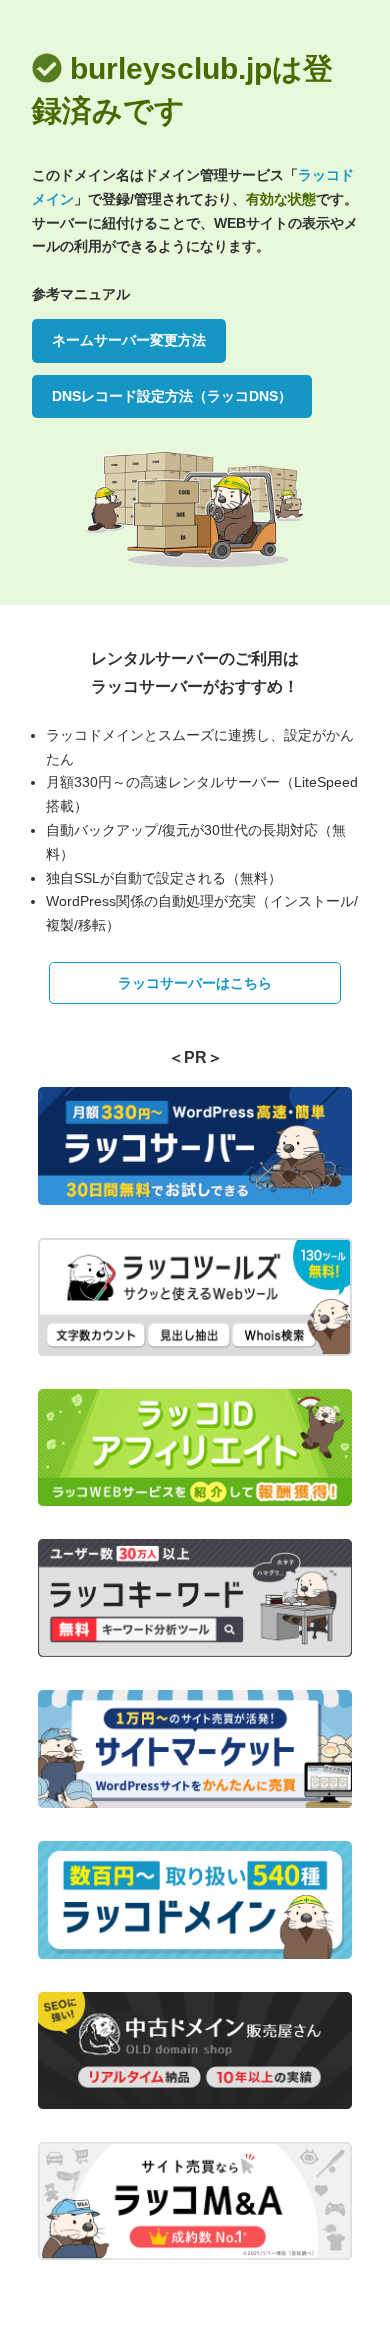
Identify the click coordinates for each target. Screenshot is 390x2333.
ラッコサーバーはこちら (195, 983)
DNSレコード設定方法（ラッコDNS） (172, 396)
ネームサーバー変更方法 (129, 340)
